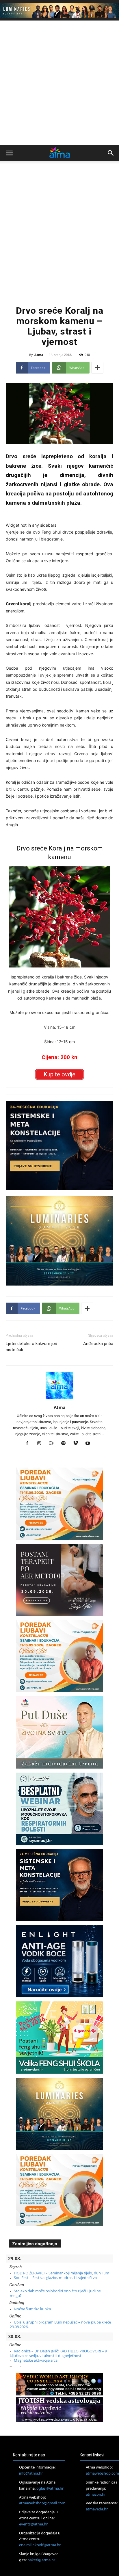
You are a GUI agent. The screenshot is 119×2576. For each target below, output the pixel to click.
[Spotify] (66, 1444)
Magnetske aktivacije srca (36, 2360)
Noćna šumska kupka (32, 2309)
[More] (97, 368)
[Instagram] (41, 1444)
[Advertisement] (59, 83)
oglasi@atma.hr (50, 2488)
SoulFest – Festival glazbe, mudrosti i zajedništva (55, 2278)
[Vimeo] (78, 1444)
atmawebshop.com (102, 2473)
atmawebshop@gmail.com (42, 2503)
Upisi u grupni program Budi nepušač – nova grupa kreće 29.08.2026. (60, 2324)
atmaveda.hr (97, 2509)
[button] (9, 153)
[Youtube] (90, 1444)
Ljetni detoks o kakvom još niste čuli (31, 1347)
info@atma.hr (31, 2473)
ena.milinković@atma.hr (40, 2545)
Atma (39, 355)
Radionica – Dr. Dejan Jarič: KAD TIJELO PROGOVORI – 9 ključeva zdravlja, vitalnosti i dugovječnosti (58, 2353)
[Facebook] (29, 1444)
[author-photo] (59, 1399)
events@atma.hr (33, 2524)
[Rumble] (54, 1444)
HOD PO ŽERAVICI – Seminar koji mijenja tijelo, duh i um (62, 2273)
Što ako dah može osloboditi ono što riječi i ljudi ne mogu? (55, 2293)
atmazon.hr (96, 2494)
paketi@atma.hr (41, 2560)
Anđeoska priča (98, 1344)
